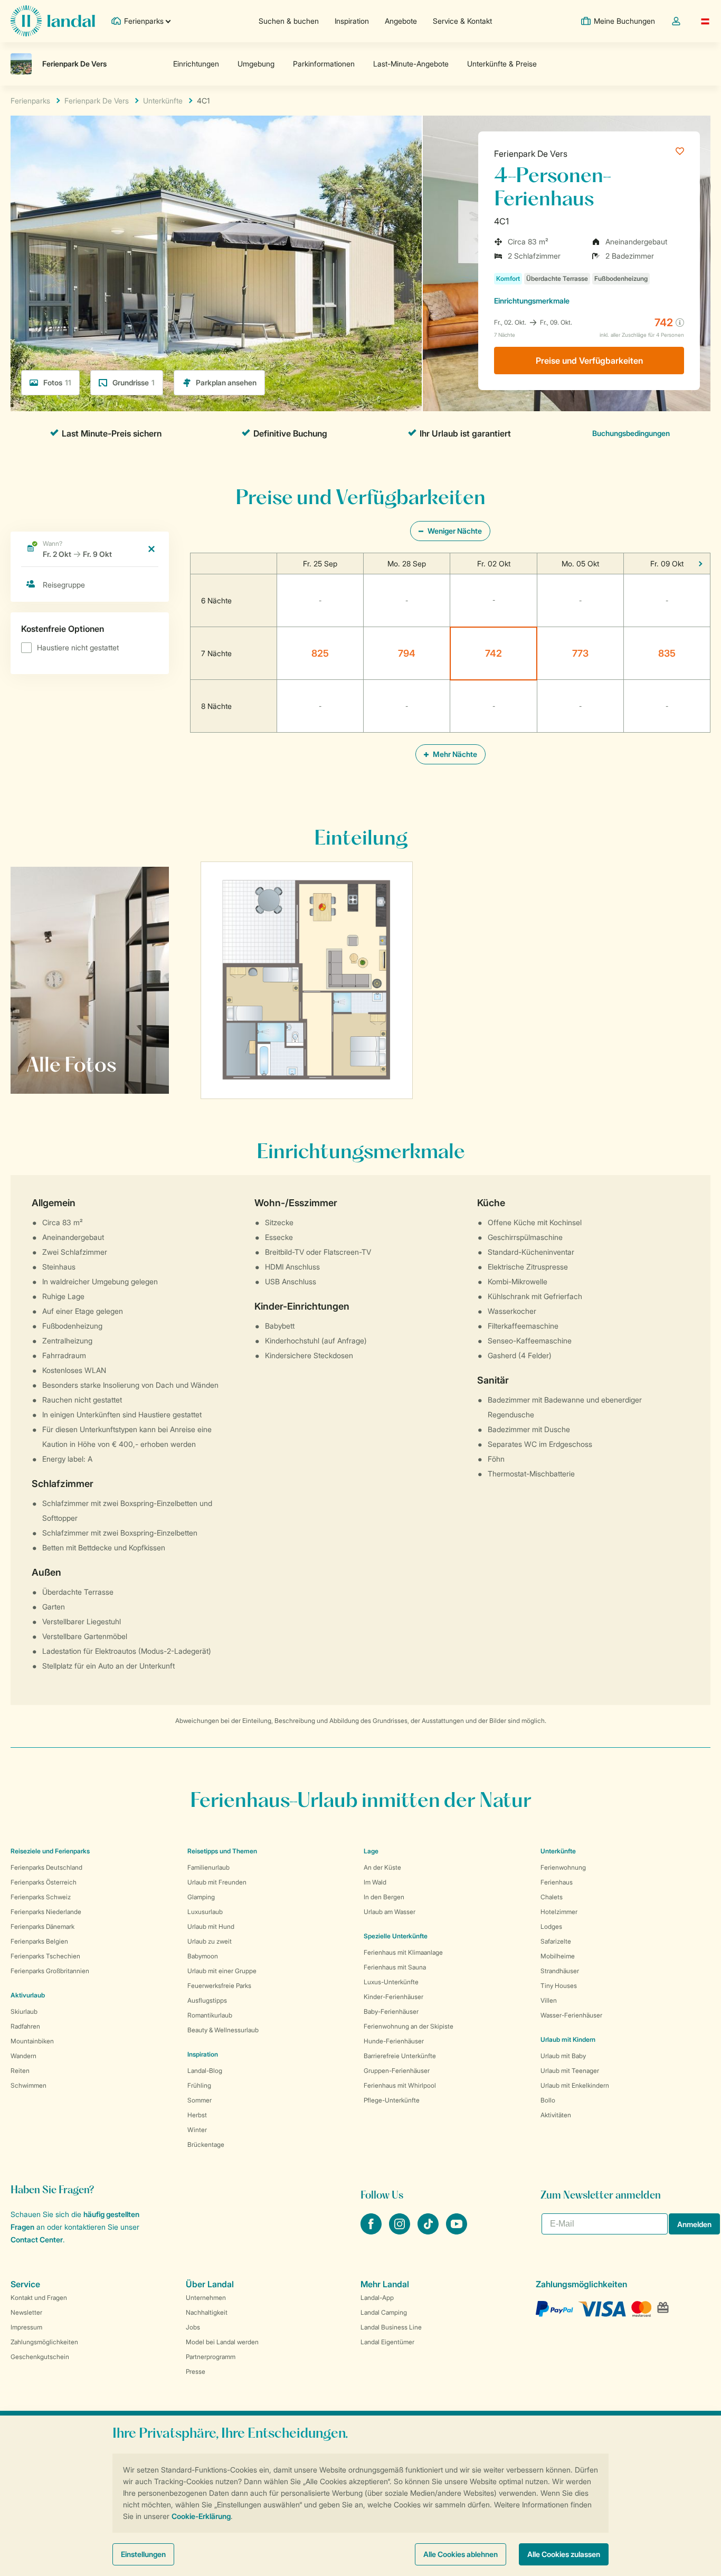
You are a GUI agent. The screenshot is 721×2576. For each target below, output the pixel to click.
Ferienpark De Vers (531, 154)
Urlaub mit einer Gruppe (222, 1971)
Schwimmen (29, 2085)
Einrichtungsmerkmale (532, 301)
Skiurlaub (24, 2011)
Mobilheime (558, 1956)
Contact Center (37, 2239)
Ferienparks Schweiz (41, 1897)
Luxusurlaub (205, 1912)
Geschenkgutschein (40, 2357)
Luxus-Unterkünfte (391, 1982)
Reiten (20, 2071)
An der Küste (382, 1867)
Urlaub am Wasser (390, 1912)
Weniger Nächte (454, 531)
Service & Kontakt (462, 21)
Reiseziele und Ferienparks (50, 1851)
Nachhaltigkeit (207, 2312)
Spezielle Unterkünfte (396, 1936)
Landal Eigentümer (387, 2342)
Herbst (197, 2115)
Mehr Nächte (454, 754)
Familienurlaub (208, 1867)
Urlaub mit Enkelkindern (575, 2085)
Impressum (26, 2327)
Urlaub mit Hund (211, 1926)
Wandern (23, 2056)
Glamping (201, 1897)
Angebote (401, 21)
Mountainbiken (32, 2041)
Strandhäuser (560, 1971)
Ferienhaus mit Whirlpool (400, 2085)
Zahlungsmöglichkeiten (44, 2342)
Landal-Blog (205, 2071)
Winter (197, 2130)
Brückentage (206, 2144)
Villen (549, 2000)
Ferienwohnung (563, 1867)
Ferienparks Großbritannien (50, 1971)
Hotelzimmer (559, 1912)
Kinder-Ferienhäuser (393, 1997)
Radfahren (25, 2026)
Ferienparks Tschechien (45, 1956)
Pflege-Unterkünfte (392, 2100)
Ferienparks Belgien (39, 1941)
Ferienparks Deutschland (46, 1867)
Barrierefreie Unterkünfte (400, 2056)
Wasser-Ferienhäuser (571, 2015)
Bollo (548, 2100)
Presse (196, 2371)
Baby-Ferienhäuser (391, 2011)
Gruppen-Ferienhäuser (397, 2071)
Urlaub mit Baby (563, 2056)
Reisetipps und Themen (222, 1851)
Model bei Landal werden (222, 2342)
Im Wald (375, 1882)
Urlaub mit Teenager (570, 2071)
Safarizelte (556, 1941)
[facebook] (372, 2231)
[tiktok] (429, 2231)
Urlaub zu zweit (210, 1941)
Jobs (193, 2327)
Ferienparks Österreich (44, 1882)
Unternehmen (206, 2298)
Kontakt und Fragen (39, 2298)
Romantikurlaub (210, 2015)
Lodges (551, 1926)
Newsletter (26, 2312)
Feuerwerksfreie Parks (219, 1986)
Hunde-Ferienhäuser (394, 2041)
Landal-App (377, 2298)
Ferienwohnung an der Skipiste (409, 2026)
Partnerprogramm (211, 2357)
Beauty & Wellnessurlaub (223, 2030)
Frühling (199, 2085)
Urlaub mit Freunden (217, 1882)
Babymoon (203, 1956)
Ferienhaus (557, 1882)
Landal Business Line (391, 2327)
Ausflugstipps (207, 2000)
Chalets (552, 1897)
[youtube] (457, 2231)
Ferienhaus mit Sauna (395, 1967)
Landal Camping (384, 2312)
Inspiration (352, 21)
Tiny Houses (559, 1986)
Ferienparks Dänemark (42, 1926)
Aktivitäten (556, 2115)
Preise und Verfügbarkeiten (589, 361)
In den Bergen (384, 1897)
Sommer (200, 2100)
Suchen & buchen (289, 21)
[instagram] (401, 2231)
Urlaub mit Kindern (568, 2039)
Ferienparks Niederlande (46, 1912)
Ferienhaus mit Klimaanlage (403, 1952)
